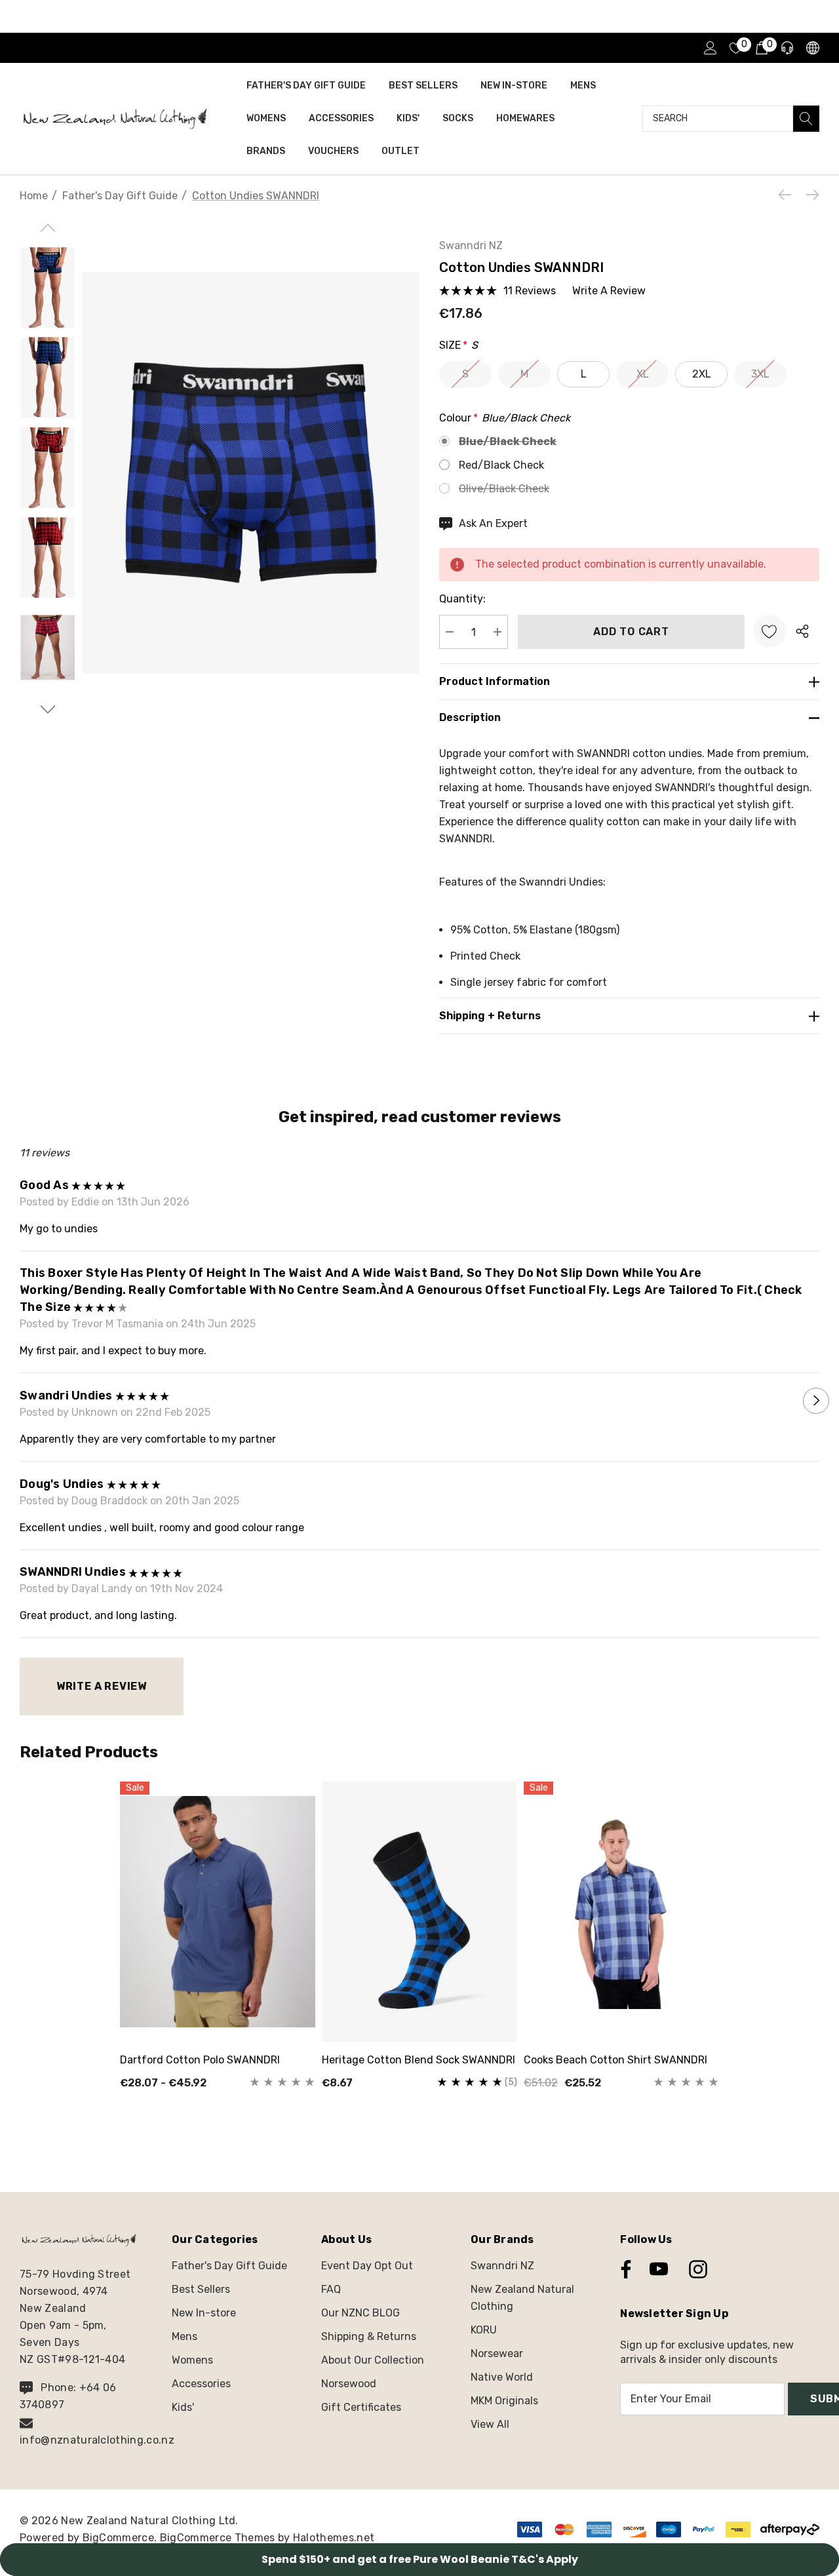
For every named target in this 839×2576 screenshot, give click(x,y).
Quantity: (462, 599)
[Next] (810, 195)
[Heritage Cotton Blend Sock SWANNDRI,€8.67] (419, 1911)
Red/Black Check (501, 465)
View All (490, 2424)
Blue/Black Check (508, 441)
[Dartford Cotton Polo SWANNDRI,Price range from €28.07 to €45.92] (218, 1911)
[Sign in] (710, 48)
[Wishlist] (770, 631)
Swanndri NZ (471, 245)
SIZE (459, 345)
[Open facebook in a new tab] (623, 2269)
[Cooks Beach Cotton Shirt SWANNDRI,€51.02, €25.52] (621, 1911)
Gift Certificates (361, 2407)
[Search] (806, 119)
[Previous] (788, 195)
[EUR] (812, 48)
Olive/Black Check (504, 489)
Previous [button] (23, 1401)
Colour (505, 418)
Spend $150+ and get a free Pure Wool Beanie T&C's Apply (420, 2559)
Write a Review (102, 1686)
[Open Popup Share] (802, 631)
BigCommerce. (121, 2538)
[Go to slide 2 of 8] (48, 710)
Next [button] (816, 1401)
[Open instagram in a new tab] (697, 2269)
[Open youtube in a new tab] (659, 2269)
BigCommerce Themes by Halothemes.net (267, 2538)
